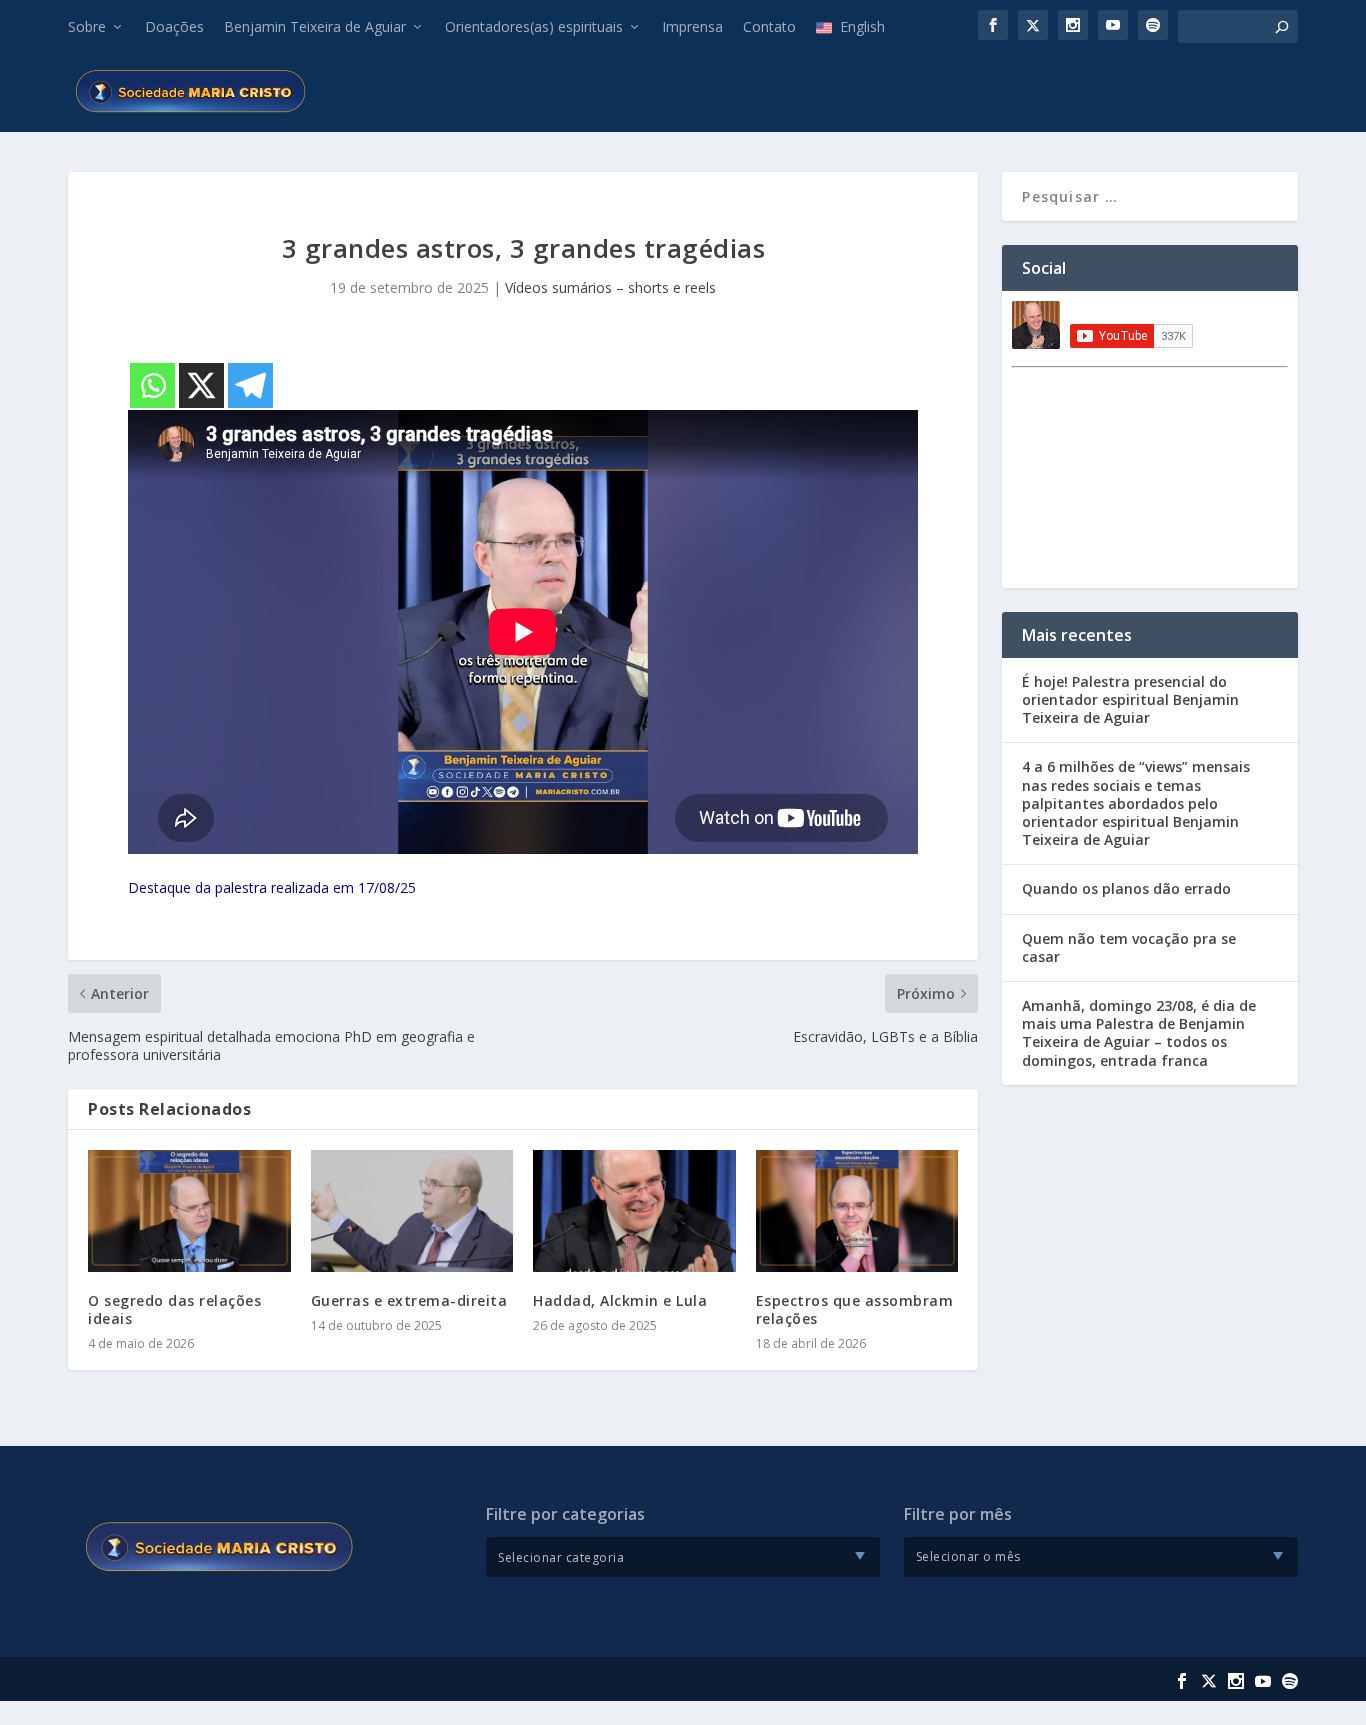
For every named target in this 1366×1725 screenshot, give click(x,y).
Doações (174, 26)
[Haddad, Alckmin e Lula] (634, 1211)
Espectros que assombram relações (855, 1309)
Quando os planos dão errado (1126, 888)
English (862, 26)
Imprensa (692, 26)
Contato (769, 26)
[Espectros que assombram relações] (857, 1211)
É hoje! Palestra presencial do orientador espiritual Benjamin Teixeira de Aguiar (1130, 699)
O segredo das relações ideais (174, 1309)
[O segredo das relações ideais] (189, 1211)
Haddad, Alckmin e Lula (620, 1300)
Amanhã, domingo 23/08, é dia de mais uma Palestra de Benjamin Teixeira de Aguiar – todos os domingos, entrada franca (1139, 1033)
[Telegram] (250, 385)
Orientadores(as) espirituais (534, 26)
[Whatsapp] (152, 385)
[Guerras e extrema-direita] (412, 1211)
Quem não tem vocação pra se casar (1129, 947)
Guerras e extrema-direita (409, 1300)
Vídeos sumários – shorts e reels (610, 287)
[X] (201, 385)
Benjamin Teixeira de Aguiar (315, 26)
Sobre (87, 26)
